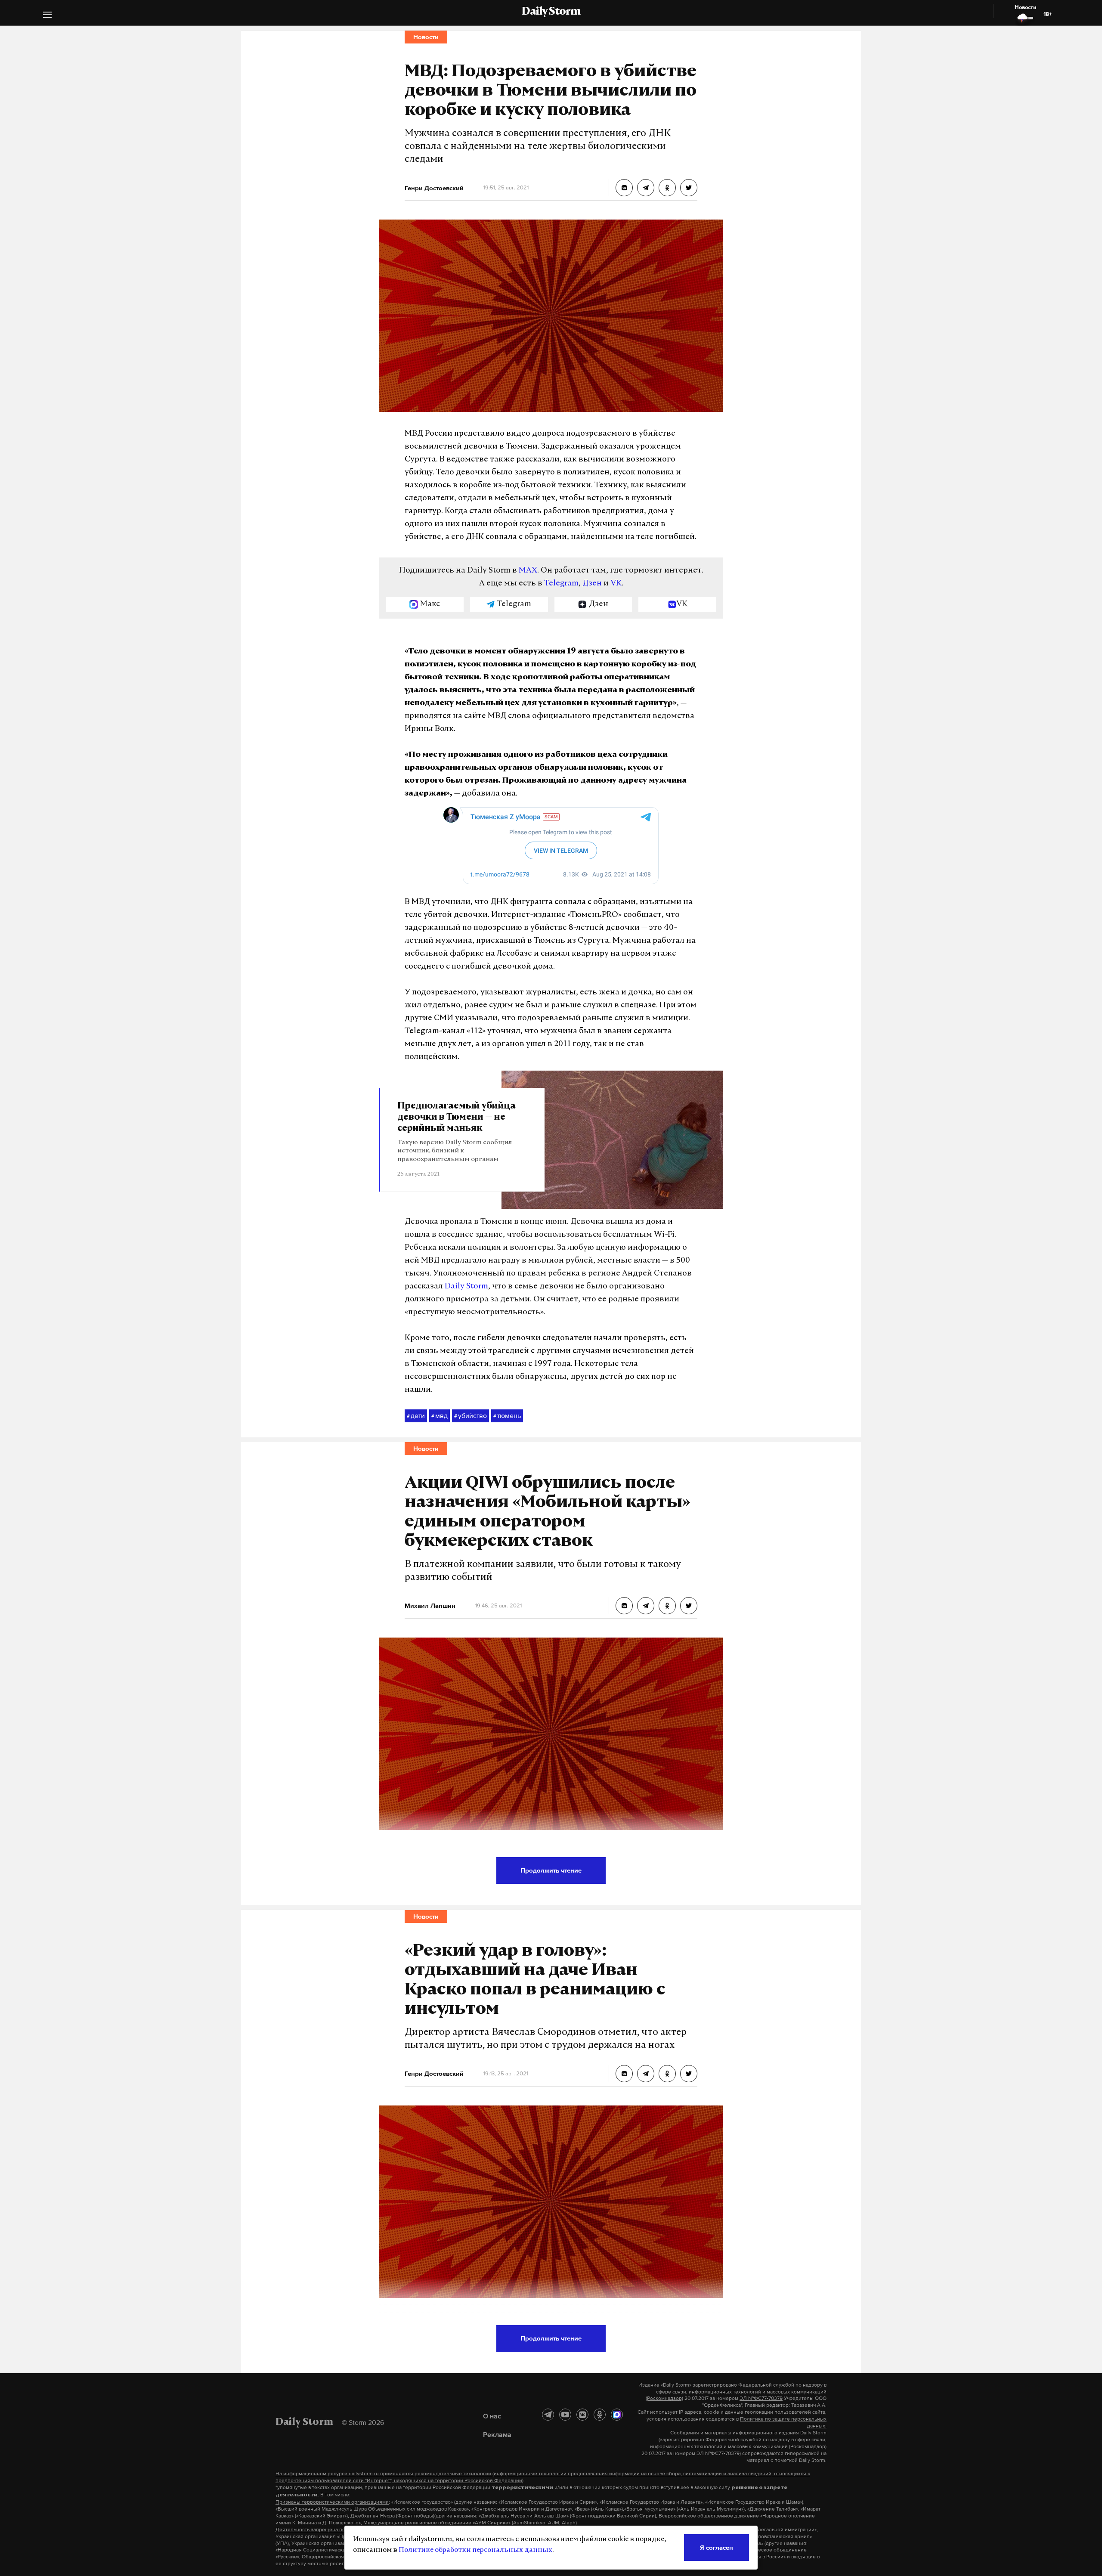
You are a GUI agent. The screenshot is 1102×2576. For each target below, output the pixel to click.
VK (616, 584)
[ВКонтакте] (582, 2415)
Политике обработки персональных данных (475, 2550)
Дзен (592, 584)
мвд (440, 1415)
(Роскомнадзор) (664, 2398)
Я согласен (717, 2547)
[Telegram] (548, 2415)
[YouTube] (565, 2415)
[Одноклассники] (600, 2415)
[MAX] (617, 2415)
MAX (528, 571)
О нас (492, 2416)
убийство (471, 1415)
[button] (47, 16)
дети (416, 1415)
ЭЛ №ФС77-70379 (761, 2398)
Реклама (497, 2434)
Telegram (561, 584)
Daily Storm (551, 12)
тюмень (507, 1415)
